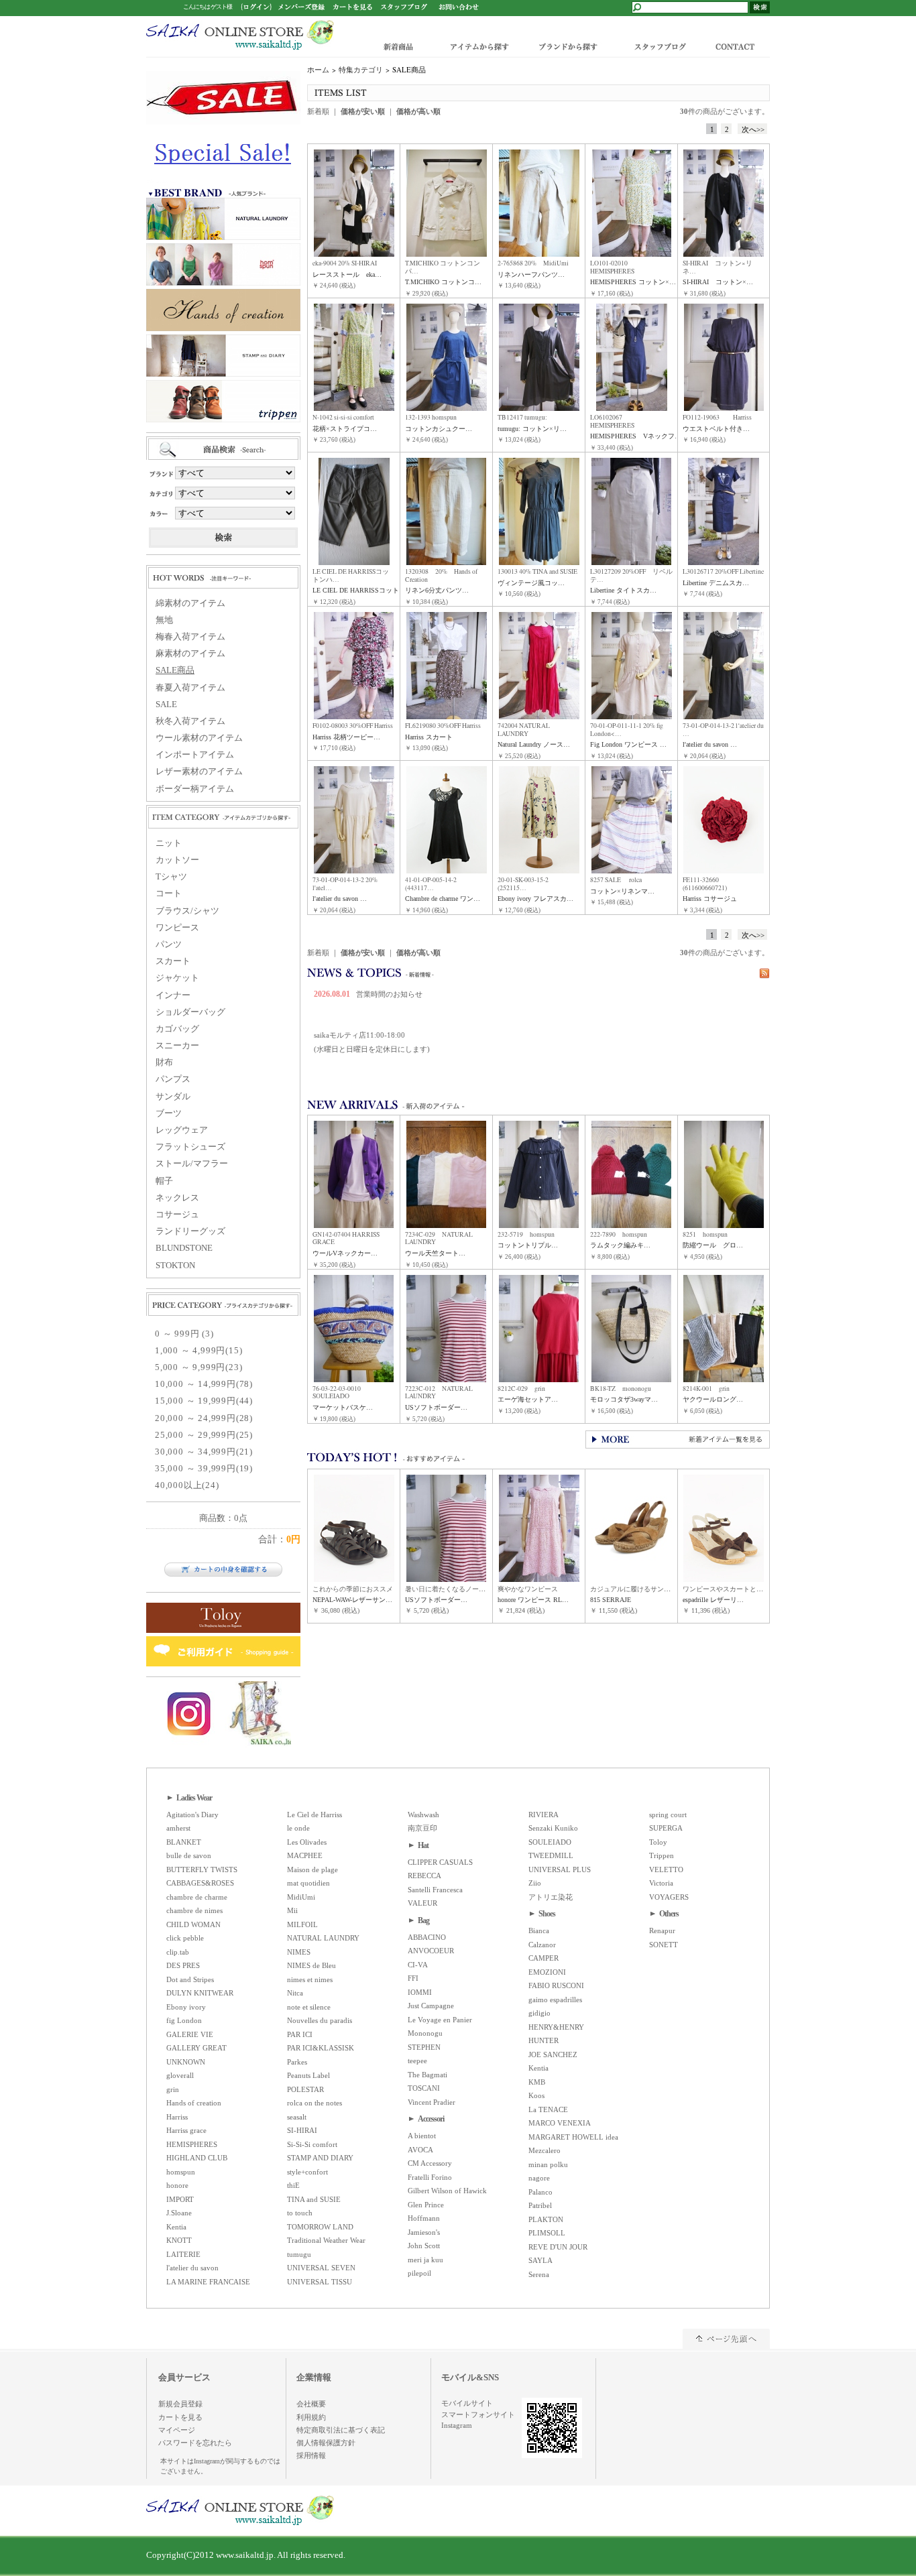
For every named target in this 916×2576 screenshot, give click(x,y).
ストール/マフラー (192, 1164)
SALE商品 (175, 670)
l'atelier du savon (192, 2268)
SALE (166, 704)
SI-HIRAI (302, 2130)
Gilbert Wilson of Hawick (447, 2191)
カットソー (177, 860)
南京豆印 (422, 1828)
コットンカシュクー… (439, 429)
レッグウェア (182, 1130)
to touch (300, 2213)
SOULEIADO (550, 1842)
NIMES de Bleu (311, 1965)
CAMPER (543, 1958)
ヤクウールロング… (713, 1399)
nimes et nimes (310, 1979)
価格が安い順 (363, 111)
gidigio (539, 2013)
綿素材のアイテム (190, 603)
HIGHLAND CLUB (197, 2158)
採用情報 (311, 2455)
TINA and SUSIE (314, 2199)
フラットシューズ (190, 1147)
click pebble (185, 1938)
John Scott (424, 2246)
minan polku (548, 2164)
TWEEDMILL (551, 1855)
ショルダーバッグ (190, 1012)
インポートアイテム (195, 755)
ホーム (318, 70)
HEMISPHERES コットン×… (633, 282)
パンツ (169, 944)
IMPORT (180, 2199)
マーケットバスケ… (343, 1407)
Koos (536, 2095)
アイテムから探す (476, 46)
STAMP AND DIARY (320, 2158)
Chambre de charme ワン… (443, 899)
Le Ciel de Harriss (314, 1815)
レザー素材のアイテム (199, 772)
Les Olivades (307, 1842)
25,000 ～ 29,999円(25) (204, 1435)
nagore (539, 2178)
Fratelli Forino (430, 2177)
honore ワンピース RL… (533, 1600)
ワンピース (177, 928)
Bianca (539, 1930)
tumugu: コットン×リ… (532, 429)
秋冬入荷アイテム (190, 721)
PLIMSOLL (547, 2233)
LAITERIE (183, 2254)
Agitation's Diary (192, 1815)
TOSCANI (424, 2088)
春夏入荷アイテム (190, 688)
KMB (537, 2082)
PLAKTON (546, 2219)
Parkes (297, 2062)
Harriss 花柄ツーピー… (346, 737)
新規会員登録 (180, 2404)
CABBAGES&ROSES (200, 1883)
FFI (413, 1978)
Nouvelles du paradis (320, 2020)
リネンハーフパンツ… (531, 274)
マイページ (177, 2430)
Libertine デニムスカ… (716, 583)
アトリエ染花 (551, 1897)
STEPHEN (424, 2047)
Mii (292, 1910)
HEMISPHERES (192, 2144)
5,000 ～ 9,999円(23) (198, 1367)
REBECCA (424, 1876)
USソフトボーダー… (436, 1407)
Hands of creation (194, 2103)
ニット (169, 843)
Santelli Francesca (435, 1890)
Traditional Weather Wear (326, 2240)
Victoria (661, 1883)
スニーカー (177, 1046)
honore (177, 2185)
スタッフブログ (659, 46)
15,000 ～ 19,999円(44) (204, 1401)
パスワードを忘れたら (195, 2443)
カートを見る (180, 2417)
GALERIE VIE (190, 2034)
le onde (298, 1828)
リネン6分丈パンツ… (437, 590)
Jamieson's (424, 2232)
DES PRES (183, 1965)
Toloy (658, 1842)
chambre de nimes (194, 1910)
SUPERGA (666, 1828)
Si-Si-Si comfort (312, 2144)
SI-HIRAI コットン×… (718, 282)
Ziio (535, 1883)
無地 (164, 620)
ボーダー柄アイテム (195, 789)
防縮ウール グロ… (713, 1245)
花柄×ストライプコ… (345, 429)
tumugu (299, 2254)
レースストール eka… (347, 274)
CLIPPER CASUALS (440, 1862)
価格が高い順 (418, 111)
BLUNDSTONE (184, 1248)
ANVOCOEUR (431, 1951)
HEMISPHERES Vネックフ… (636, 436)
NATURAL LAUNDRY (323, 1938)
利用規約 (311, 2417)
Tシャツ (171, 877)
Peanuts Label (308, 2075)
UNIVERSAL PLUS (560, 1869)
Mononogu (425, 2033)
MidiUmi (301, 1897)
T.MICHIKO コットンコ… (443, 282)
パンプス (173, 1079)
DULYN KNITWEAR (200, 1993)
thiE (293, 2185)
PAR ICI (300, 2034)
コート (169, 894)
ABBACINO (427, 1937)
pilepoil (419, 2273)
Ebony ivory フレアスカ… (535, 899)
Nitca (295, 1993)
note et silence (309, 2007)
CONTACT (738, 46)
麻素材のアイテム (190, 654)
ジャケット (177, 978)
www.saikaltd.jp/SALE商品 (240, 35)
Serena (539, 2274)
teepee (417, 2061)
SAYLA (540, 2260)
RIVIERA (543, 1815)
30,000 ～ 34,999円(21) (204, 1452)
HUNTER (543, 2040)
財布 (164, 1062)
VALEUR (422, 1903)
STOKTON (175, 1266)
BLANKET (184, 1842)
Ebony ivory (186, 2007)
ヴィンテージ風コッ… (531, 583)
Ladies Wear (194, 1798)
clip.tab (178, 1952)
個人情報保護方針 (326, 2443)
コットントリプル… (528, 1245)
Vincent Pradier (432, 2102)
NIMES (299, 1952)
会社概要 (311, 2404)
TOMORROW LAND (320, 2227)
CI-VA (418, 1965)
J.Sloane (179, 2213)
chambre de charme (197, 1897)
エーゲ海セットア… (528, 1399)
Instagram (457, 2425)
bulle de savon (189, 1855)
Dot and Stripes (190, 1979)
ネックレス (177, 1198)
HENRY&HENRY (556, 2027)
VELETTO (666, 1869)
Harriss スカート (429, 737)
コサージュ (177, 1215)
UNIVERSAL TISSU (320, 2282)
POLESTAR (305, 2089)
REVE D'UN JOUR (558, 2247)
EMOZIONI (547, 1972)
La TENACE (548, 2109)
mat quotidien (308, 1883)
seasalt (297, 2117)
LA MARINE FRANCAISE (208, 2282)
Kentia (176, 2227)
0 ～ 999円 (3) (184, 1334)
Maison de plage (312, 1869)
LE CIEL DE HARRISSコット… (359, 590)
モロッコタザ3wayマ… (624, 1399)
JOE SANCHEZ (553, 2054)
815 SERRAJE (611, 1600)
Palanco (540, 2192)
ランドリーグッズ (190, 1231)
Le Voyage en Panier (440, 2020)
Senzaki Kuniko (553, 1828)
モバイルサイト (467, 2403)
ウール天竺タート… (435, 1253)
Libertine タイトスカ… (623, 590)
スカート (173, 961)
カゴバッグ (177, 1029)
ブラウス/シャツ (187, 911)
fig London (184, 2020)
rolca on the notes (314, 2103)
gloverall (180, 2075)
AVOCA (420, 2150)
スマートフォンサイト (478, 2414)
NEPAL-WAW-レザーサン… (352, 1600)
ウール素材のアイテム (199, 738)
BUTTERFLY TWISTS (202, 1869)
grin (173, 2089)
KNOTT (179, 2240)
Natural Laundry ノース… (534, 744)
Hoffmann (424, 2218)
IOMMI (420, 1992)
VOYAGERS (669, 1897)
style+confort (307, 2172)
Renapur (662, 1930)
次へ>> (753, 129)
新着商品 (399, 46)
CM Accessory (430, 2163)
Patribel (540, 2205)
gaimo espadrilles (555, 2000)
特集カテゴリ (361, 70)
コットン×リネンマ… (622, 891)
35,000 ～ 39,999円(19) (204, 1469)
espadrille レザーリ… (713, 1600)
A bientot (422, 2136)
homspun (181, 2172)
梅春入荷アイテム (190, 637)
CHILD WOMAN (193, 1924)
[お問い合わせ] (459, 6)
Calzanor (542, 1945)
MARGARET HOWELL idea (573, 2137)
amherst (178, 1828)
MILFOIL (302, 1924)
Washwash (423, 1815)
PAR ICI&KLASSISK (321, 2048)
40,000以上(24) (187, 1485)
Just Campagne (431, 2006)
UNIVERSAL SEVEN (321, 2268)
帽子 (164, 1181)
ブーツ (169, 1113)
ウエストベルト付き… (716, 429)
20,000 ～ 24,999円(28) (204, 1418)
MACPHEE (305, 1855)
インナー (173, 995)
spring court (668, 1815)
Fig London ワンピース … (628, 744)
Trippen (662, 1855)
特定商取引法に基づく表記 (341, 2430)
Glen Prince (426, 2205)
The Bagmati (427, 2075)
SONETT (664, 1945)
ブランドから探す (567, 46)
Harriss (177, 2117)
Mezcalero (545, 2150)
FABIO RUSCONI (556, 1985)
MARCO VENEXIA (560, 2123)
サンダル (173, 1097)
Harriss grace (186, 2130)
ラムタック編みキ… (620, 1245)
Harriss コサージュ (710, 899)
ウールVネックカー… (345, 1253)
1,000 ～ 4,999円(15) (198, 1351)
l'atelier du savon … (710, 744)
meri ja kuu (425, 2260)
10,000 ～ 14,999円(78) (204, 1384)
